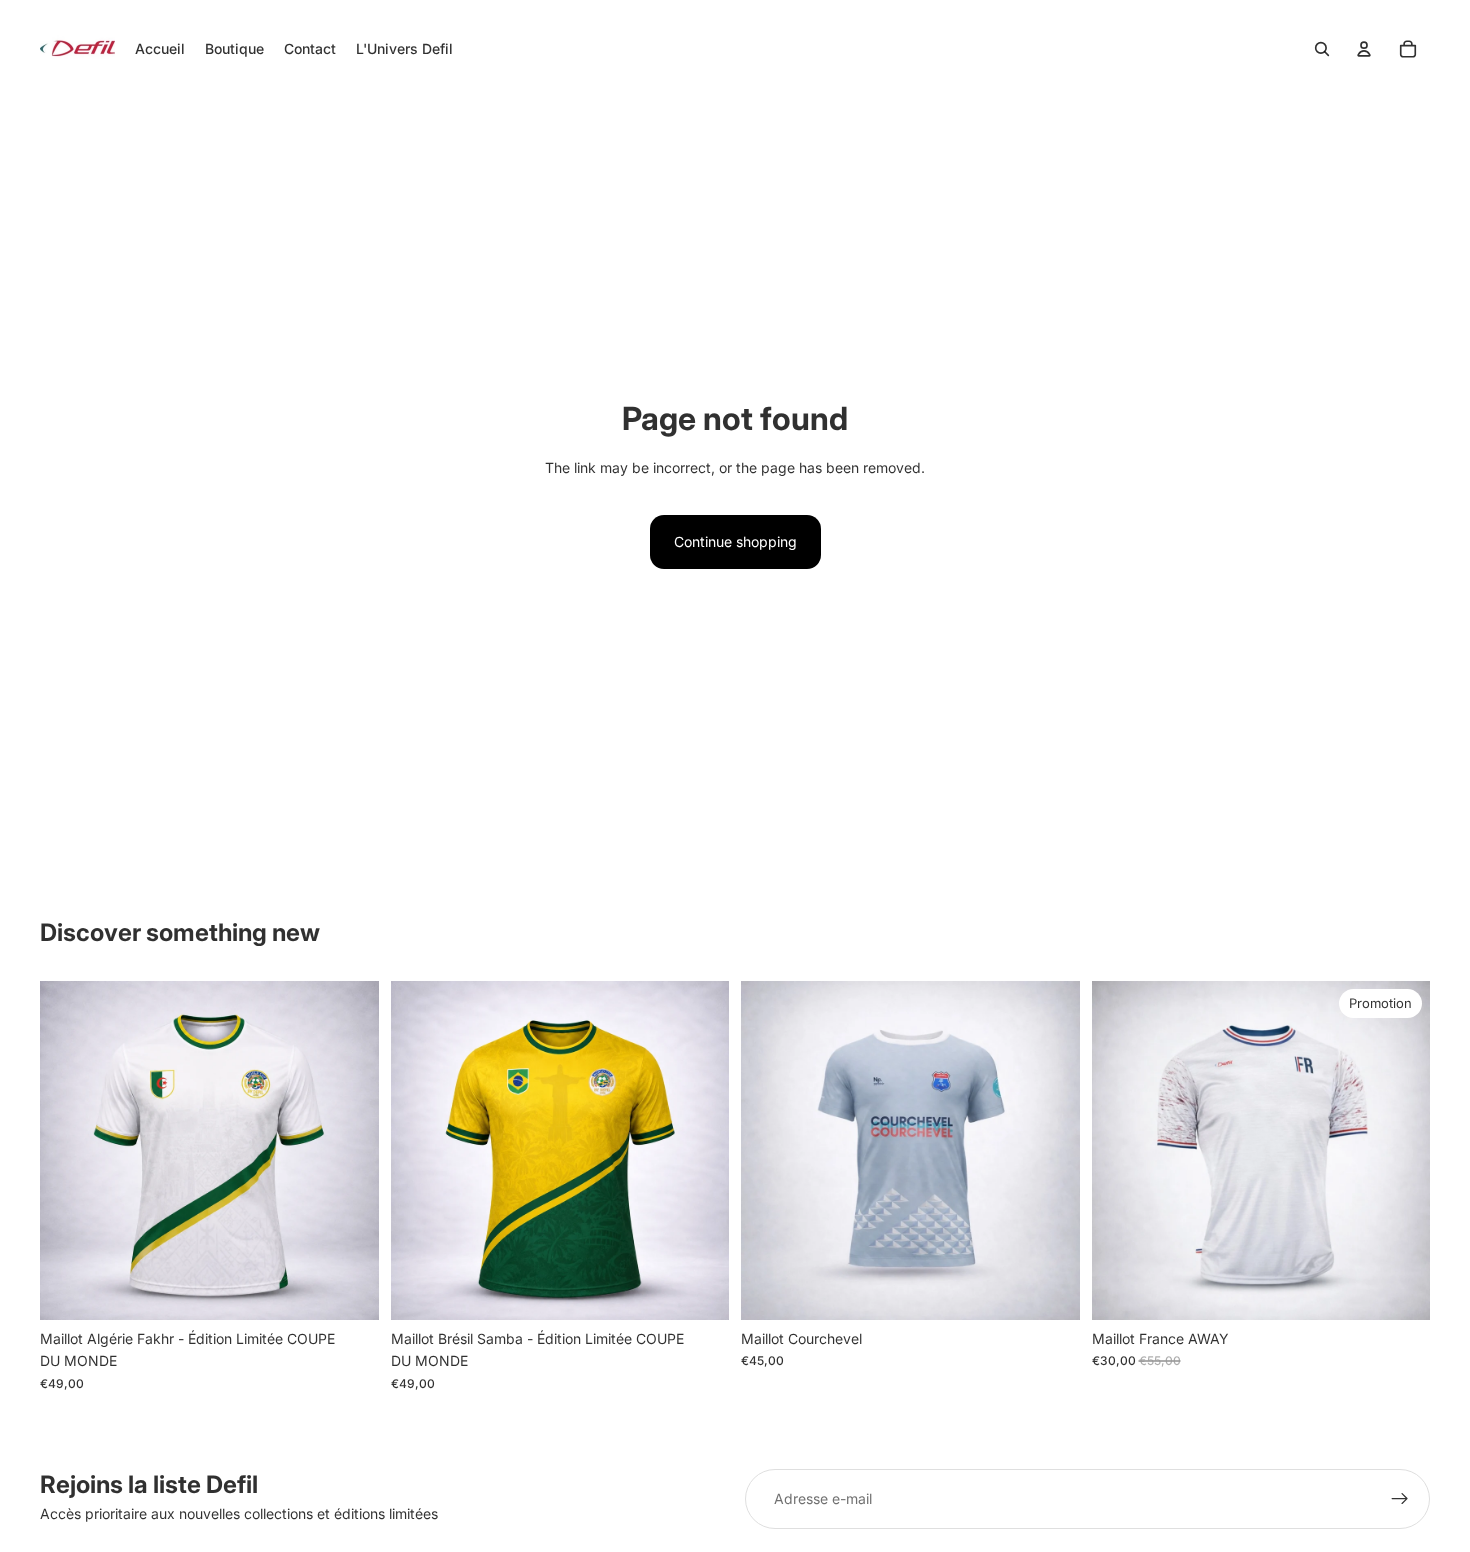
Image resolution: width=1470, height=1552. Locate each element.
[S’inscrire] (1400, 1499)
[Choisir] (348, 1289)
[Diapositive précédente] (70, 1151)
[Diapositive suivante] (349, 1151)
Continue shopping (735, 541)
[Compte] (1364, 49)
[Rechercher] (1322, 49)
